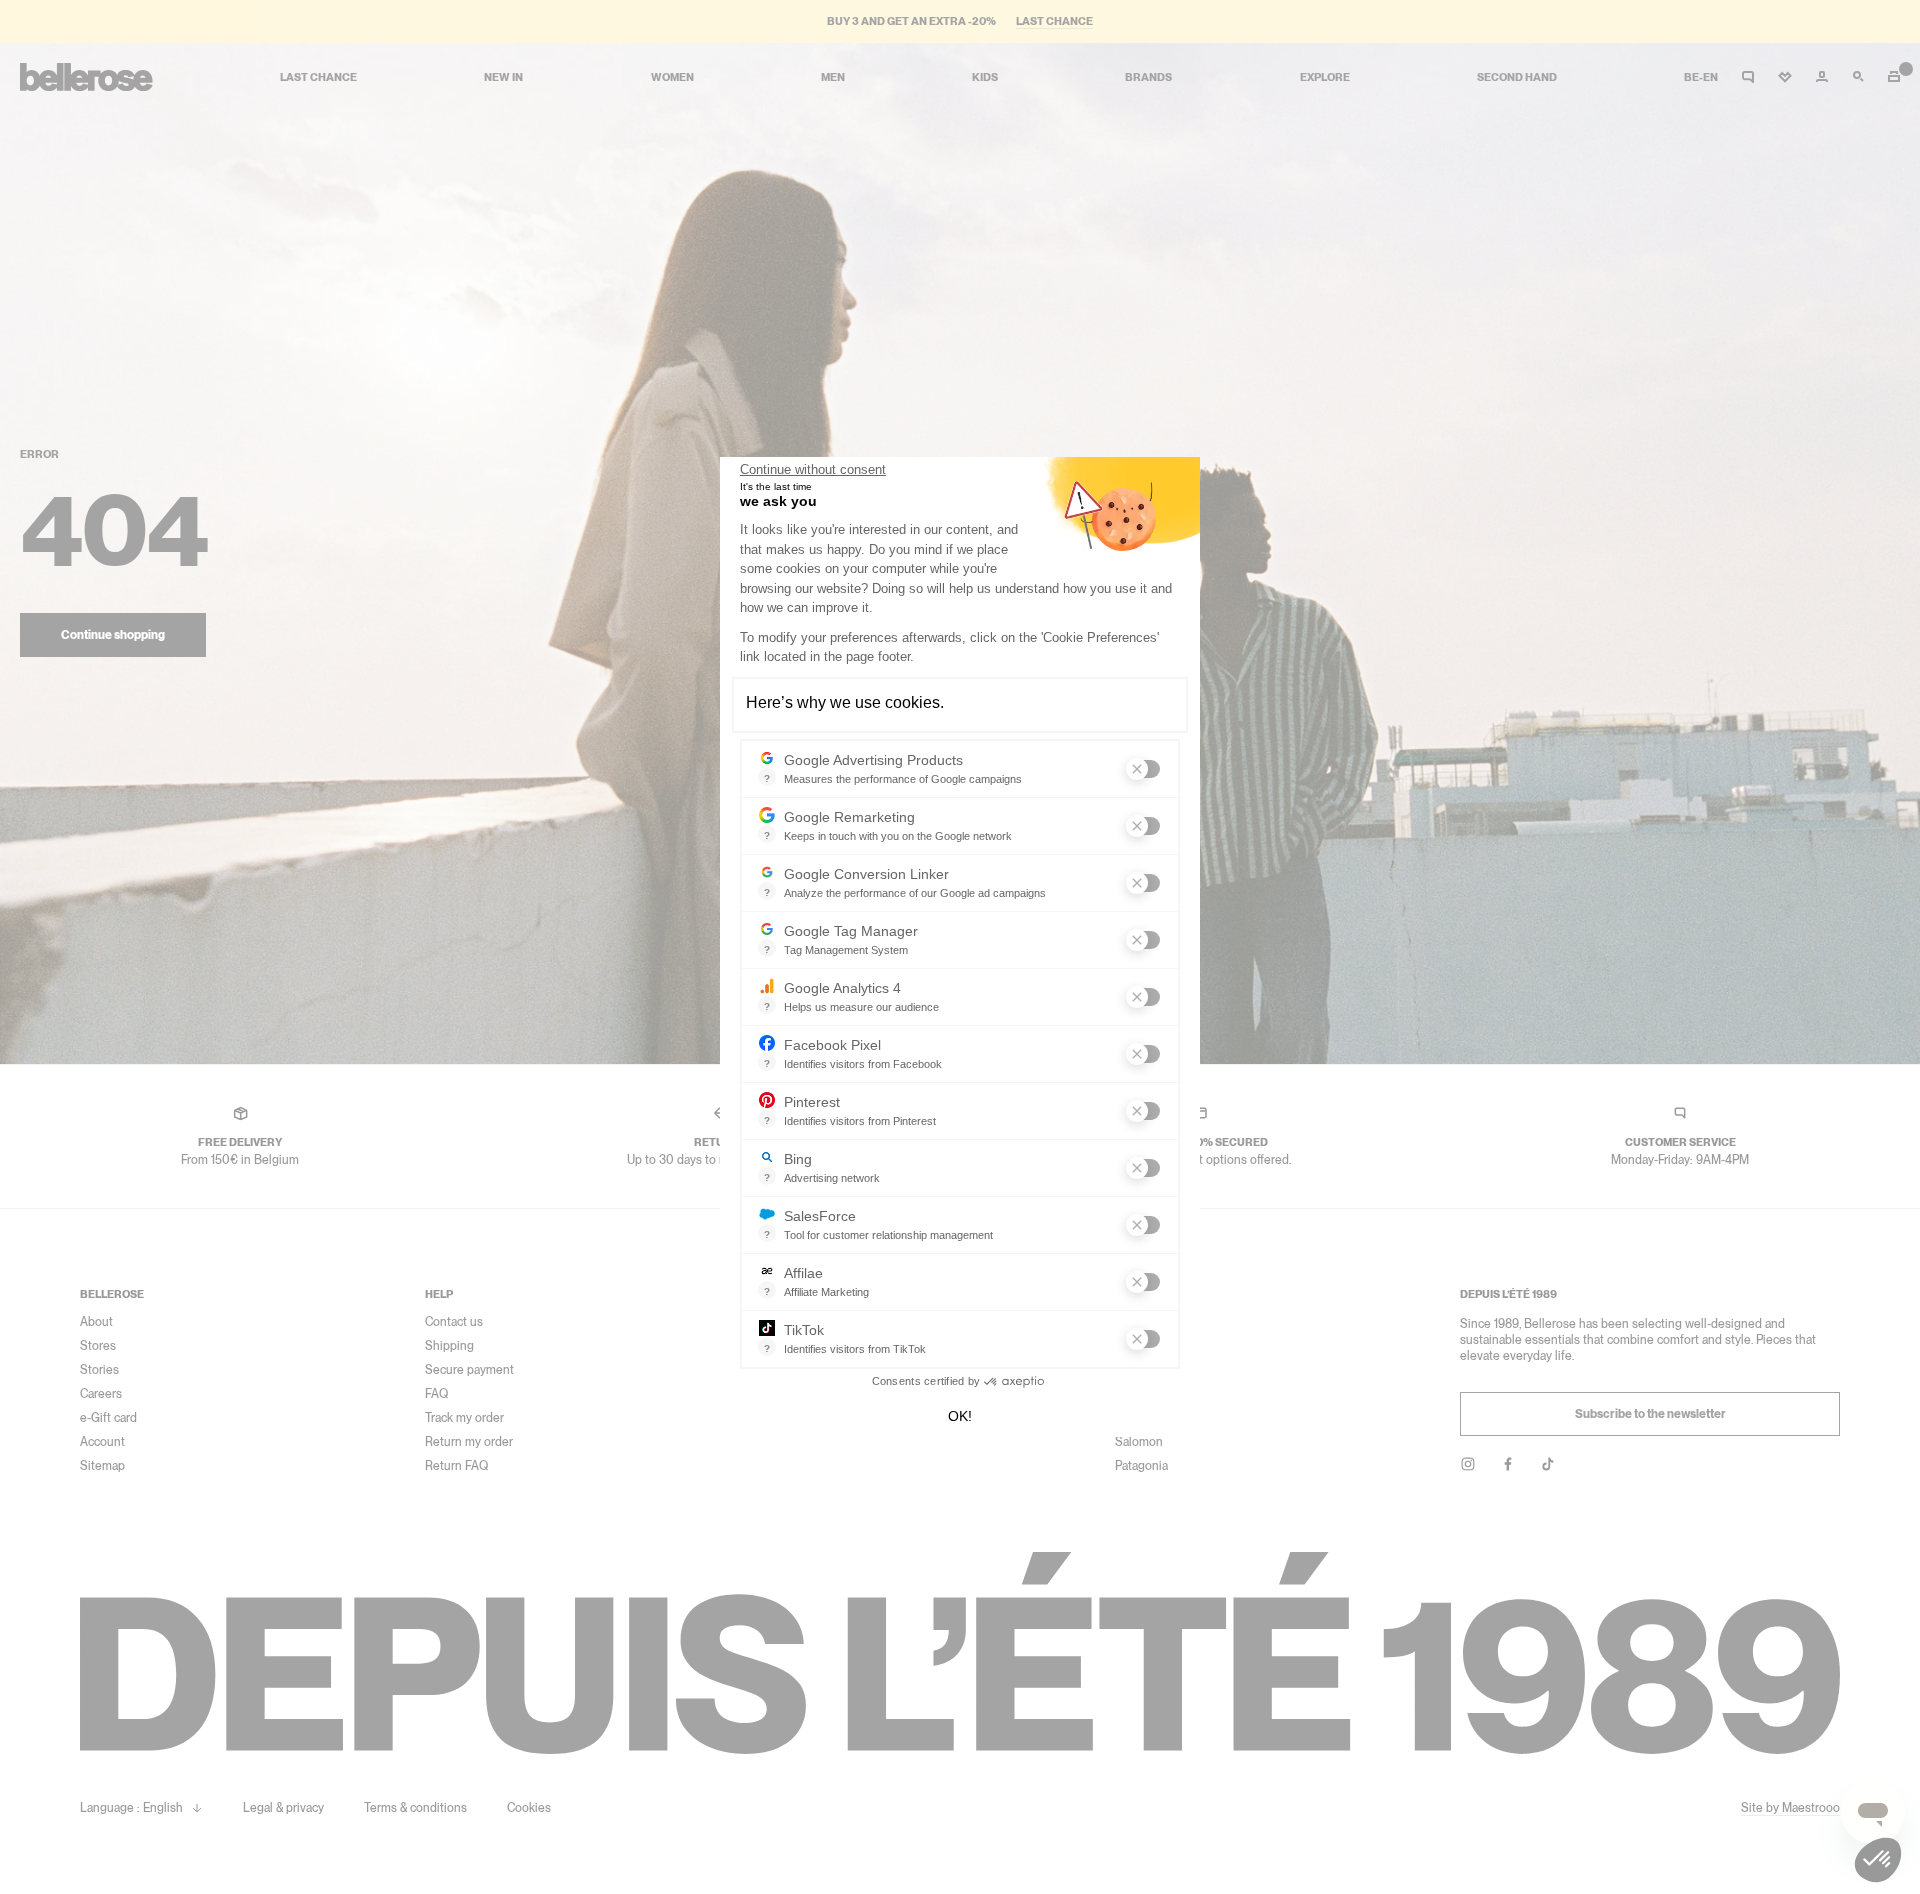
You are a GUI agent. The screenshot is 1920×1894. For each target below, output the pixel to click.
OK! (960, 1416)
